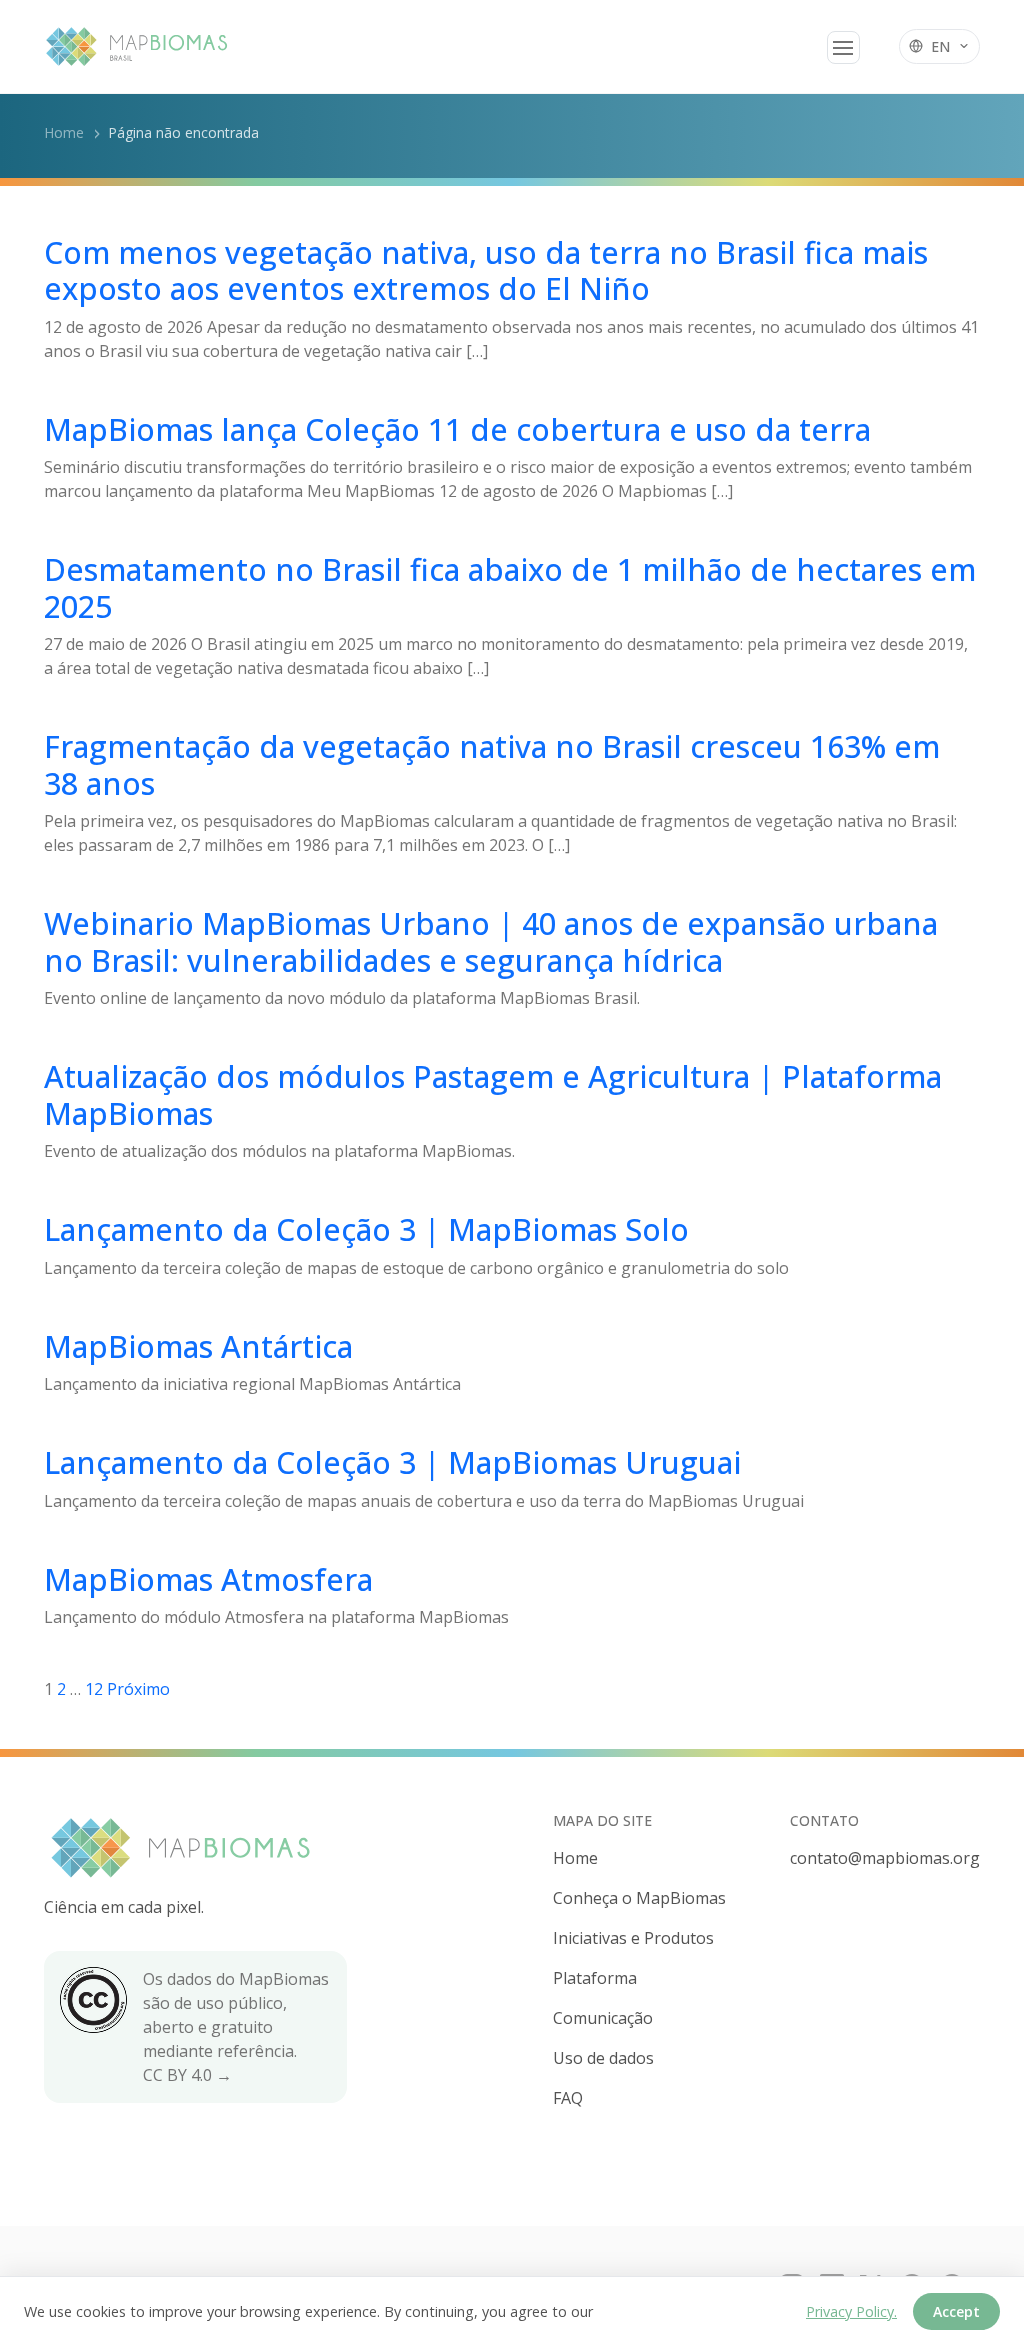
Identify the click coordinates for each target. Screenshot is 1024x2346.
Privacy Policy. (851, 2311)
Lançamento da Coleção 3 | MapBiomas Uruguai (392, 1462)
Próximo (138, 1689)
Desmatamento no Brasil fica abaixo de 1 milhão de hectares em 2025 (510, 587)
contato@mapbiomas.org (885, 1858)
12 (94, 1689)
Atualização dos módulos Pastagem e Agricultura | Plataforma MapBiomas (493, 1094)
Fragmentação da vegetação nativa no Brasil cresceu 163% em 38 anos (492, 764)
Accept (956, 2311)
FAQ (568, 2098)
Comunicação (603, 2018)
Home (64, 132)
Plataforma (595, 1978)
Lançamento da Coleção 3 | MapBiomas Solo (366, 1229)
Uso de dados (603, 2058)
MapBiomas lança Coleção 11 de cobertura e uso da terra (457, 429)
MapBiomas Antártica (198, 1346)
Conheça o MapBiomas (639, 1898)
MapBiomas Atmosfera (208, 1579)
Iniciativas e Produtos (633, 1938)
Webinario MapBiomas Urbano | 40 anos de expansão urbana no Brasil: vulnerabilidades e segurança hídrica (491, 941)
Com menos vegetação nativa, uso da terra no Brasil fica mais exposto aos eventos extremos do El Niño (486, 270)
